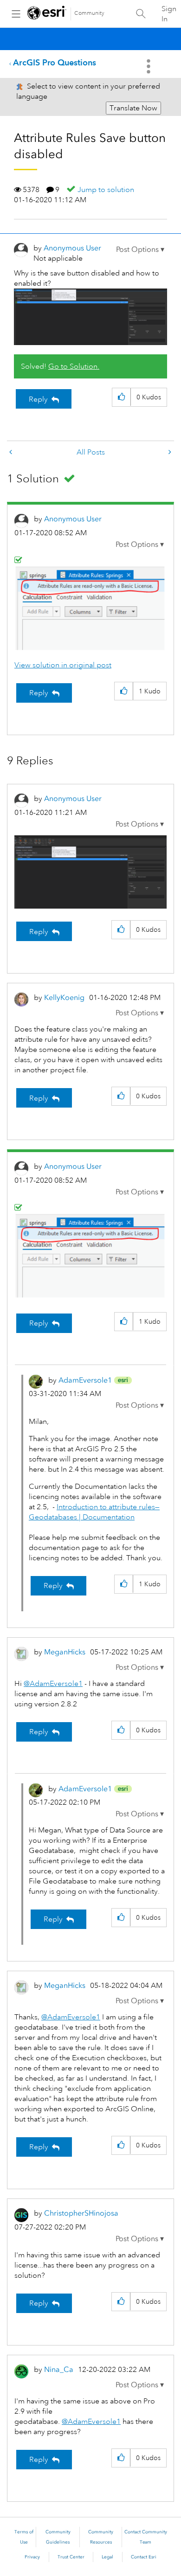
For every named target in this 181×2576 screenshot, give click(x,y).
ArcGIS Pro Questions (55, 62)
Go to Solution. (74, 366)
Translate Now (133, 108)
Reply (38, 399)
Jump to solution (106, 190)
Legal (107, 2557)
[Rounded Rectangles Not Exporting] (12, 452)
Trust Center (71, 2557)
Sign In (169, 14)
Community (89, 13)
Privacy (32, 2557)
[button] (140, 250)
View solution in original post (63, 665)
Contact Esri (144, 2557)
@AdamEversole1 (53, 1684)
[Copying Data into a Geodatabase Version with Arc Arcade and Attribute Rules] (169, 452)
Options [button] (149, 66)
